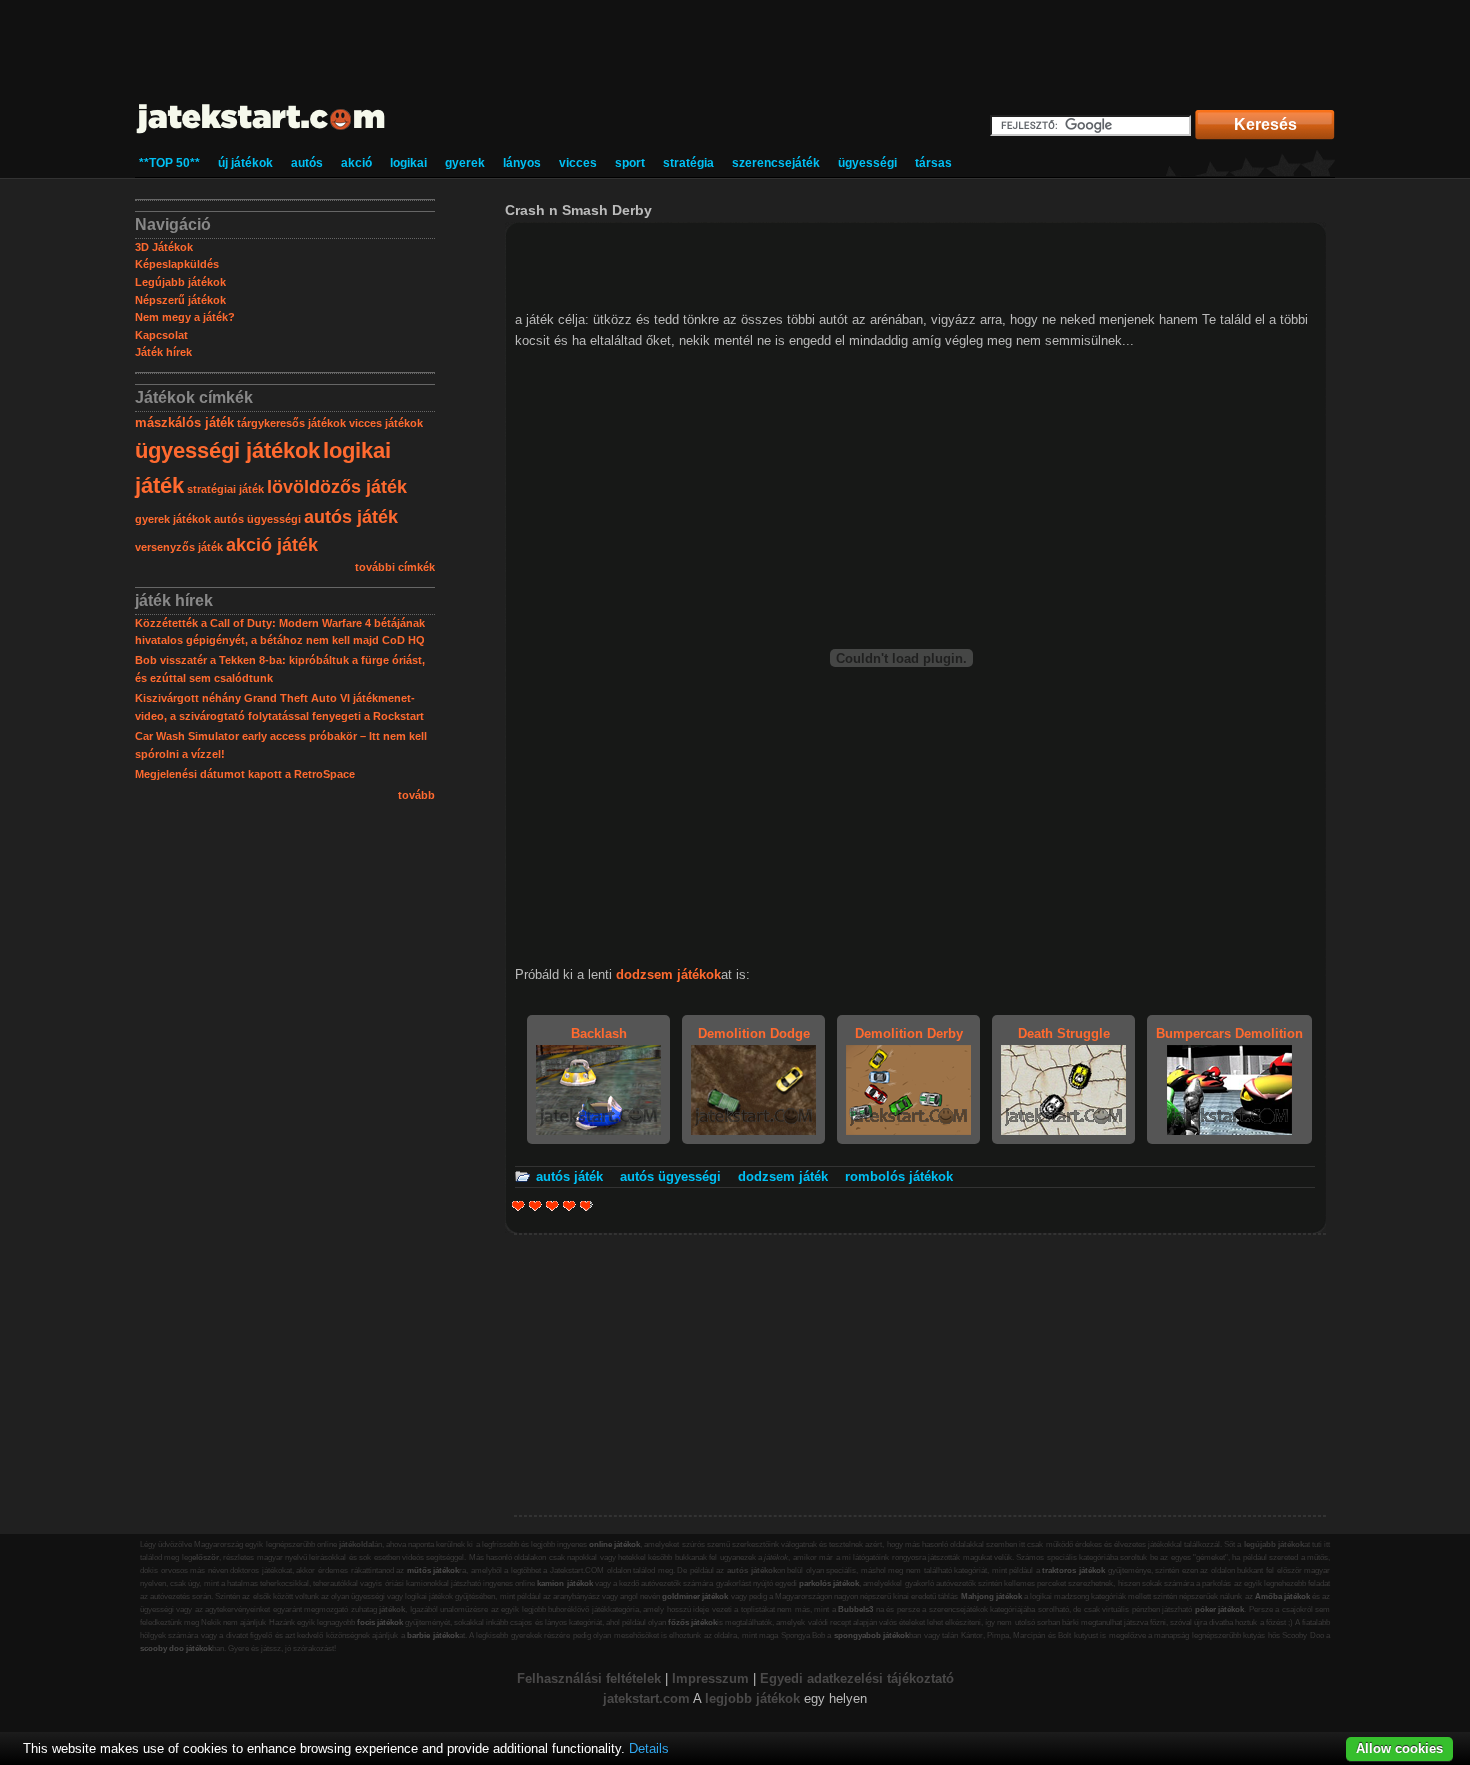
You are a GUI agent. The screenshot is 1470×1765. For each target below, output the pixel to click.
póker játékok (1220, 1609)
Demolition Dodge (754, 1033)
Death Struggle (1064, 1033)
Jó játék (569, 1205)
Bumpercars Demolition (1229, 1033)
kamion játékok (564, 1583)
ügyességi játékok (227, 450)
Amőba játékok (1282, 1596)
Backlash (599, 1033)
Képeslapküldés (177, 264)
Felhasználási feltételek (589, 1678)
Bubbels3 (855, 1609)
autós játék (351, 517)
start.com (661, 1698)
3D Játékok (164, 247)
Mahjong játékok (991, 1596)
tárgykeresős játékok (291, 423)
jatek (617, 1698)
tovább (416, 795)
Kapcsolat (161, 335)
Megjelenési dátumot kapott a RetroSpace (245, 774)
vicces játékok (386, 423)
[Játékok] (261, 134)
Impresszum (710, 1678)
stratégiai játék (225, 489)
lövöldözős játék (337, 487)
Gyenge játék (518, 1205)
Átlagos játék (552, 1205)
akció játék (272, 545)
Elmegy (535, 1205)
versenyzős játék (179, 547)
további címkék (395, 567)
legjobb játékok (752, 1698)
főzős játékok (692, 1622)
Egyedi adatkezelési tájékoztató (857, 1678)
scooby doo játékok (176, 1648)
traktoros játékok (1073, 1570)
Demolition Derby (909, 1033)
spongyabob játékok (871, 1635)
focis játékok (380, 1622)
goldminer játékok (695, 1596)
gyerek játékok (173, 519)
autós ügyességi (257, 519)
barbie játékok (432, 1635)
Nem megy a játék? (185, 317)
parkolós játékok (829, 1583)
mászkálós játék (184, 422)
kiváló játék (584, 1205)
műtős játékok (433, 1570)
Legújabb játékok (180, 282)
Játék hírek (163, 352)
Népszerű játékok (180, 300)
